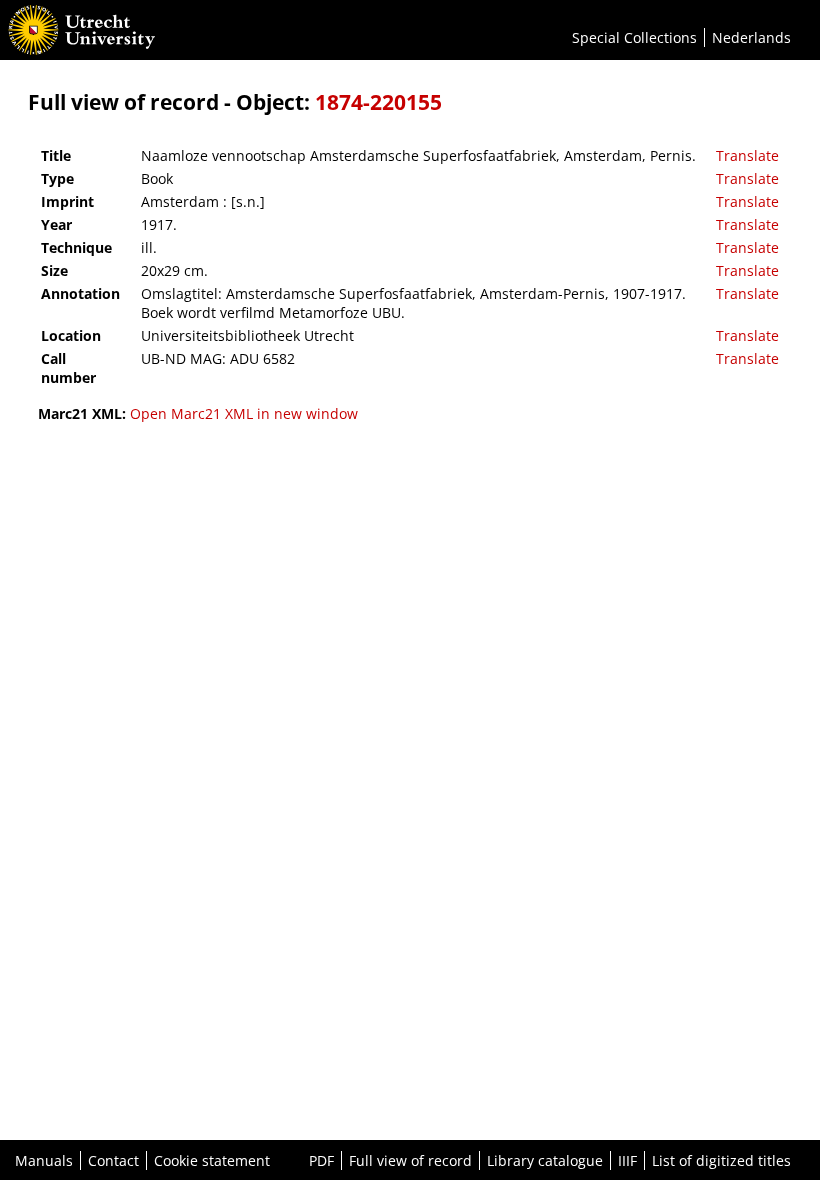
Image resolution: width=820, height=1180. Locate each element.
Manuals (44, 1160)
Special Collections (634, 37)
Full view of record (410, 1160)
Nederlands (751, 37)
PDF (321, 1160)
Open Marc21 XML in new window (244, 413)
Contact (113, 1160)
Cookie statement (212, 1160)
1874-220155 (378, 102)
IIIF (627, 1160)
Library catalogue (545, 1160)
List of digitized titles (721, 1160)
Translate (747, 155)
